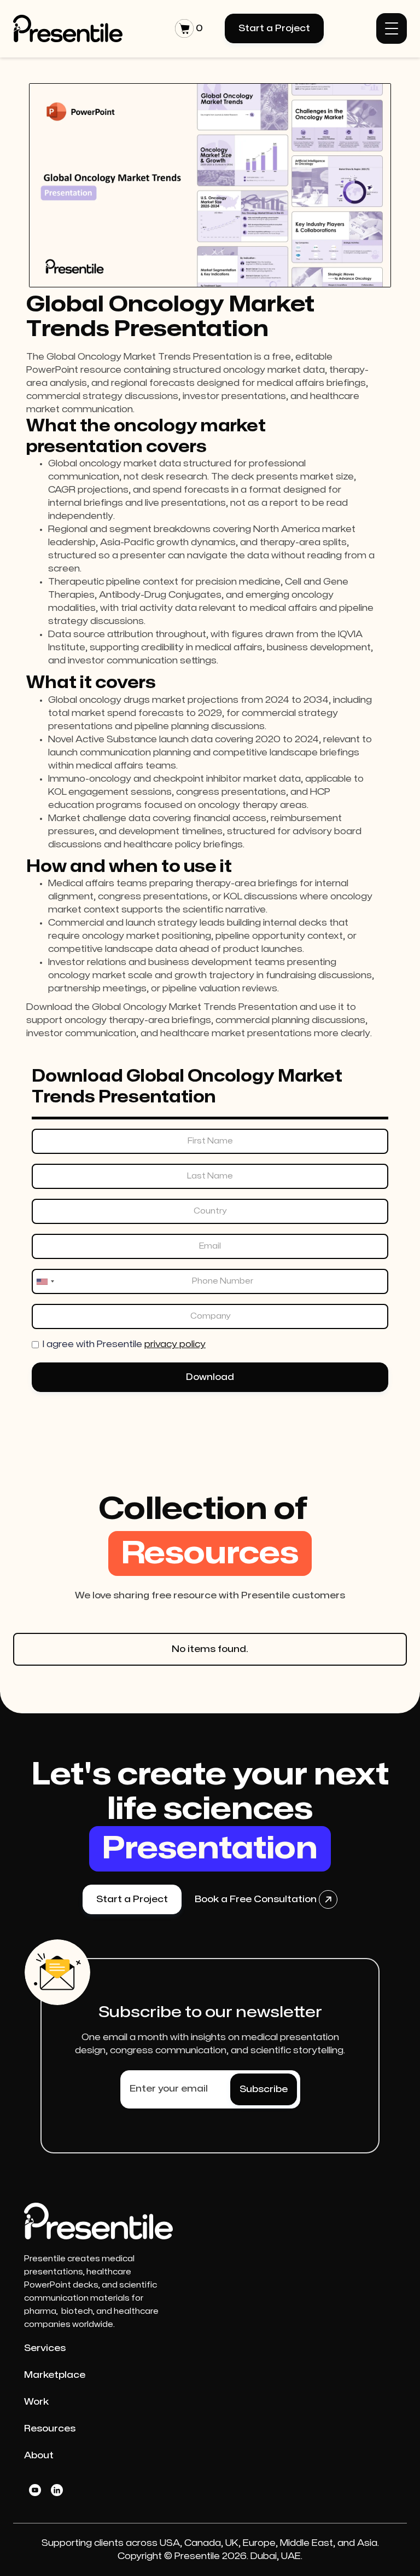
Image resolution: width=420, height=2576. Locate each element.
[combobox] (45, 1281)
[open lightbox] (210, 185)
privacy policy (175, 1344)
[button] (189, 28)
